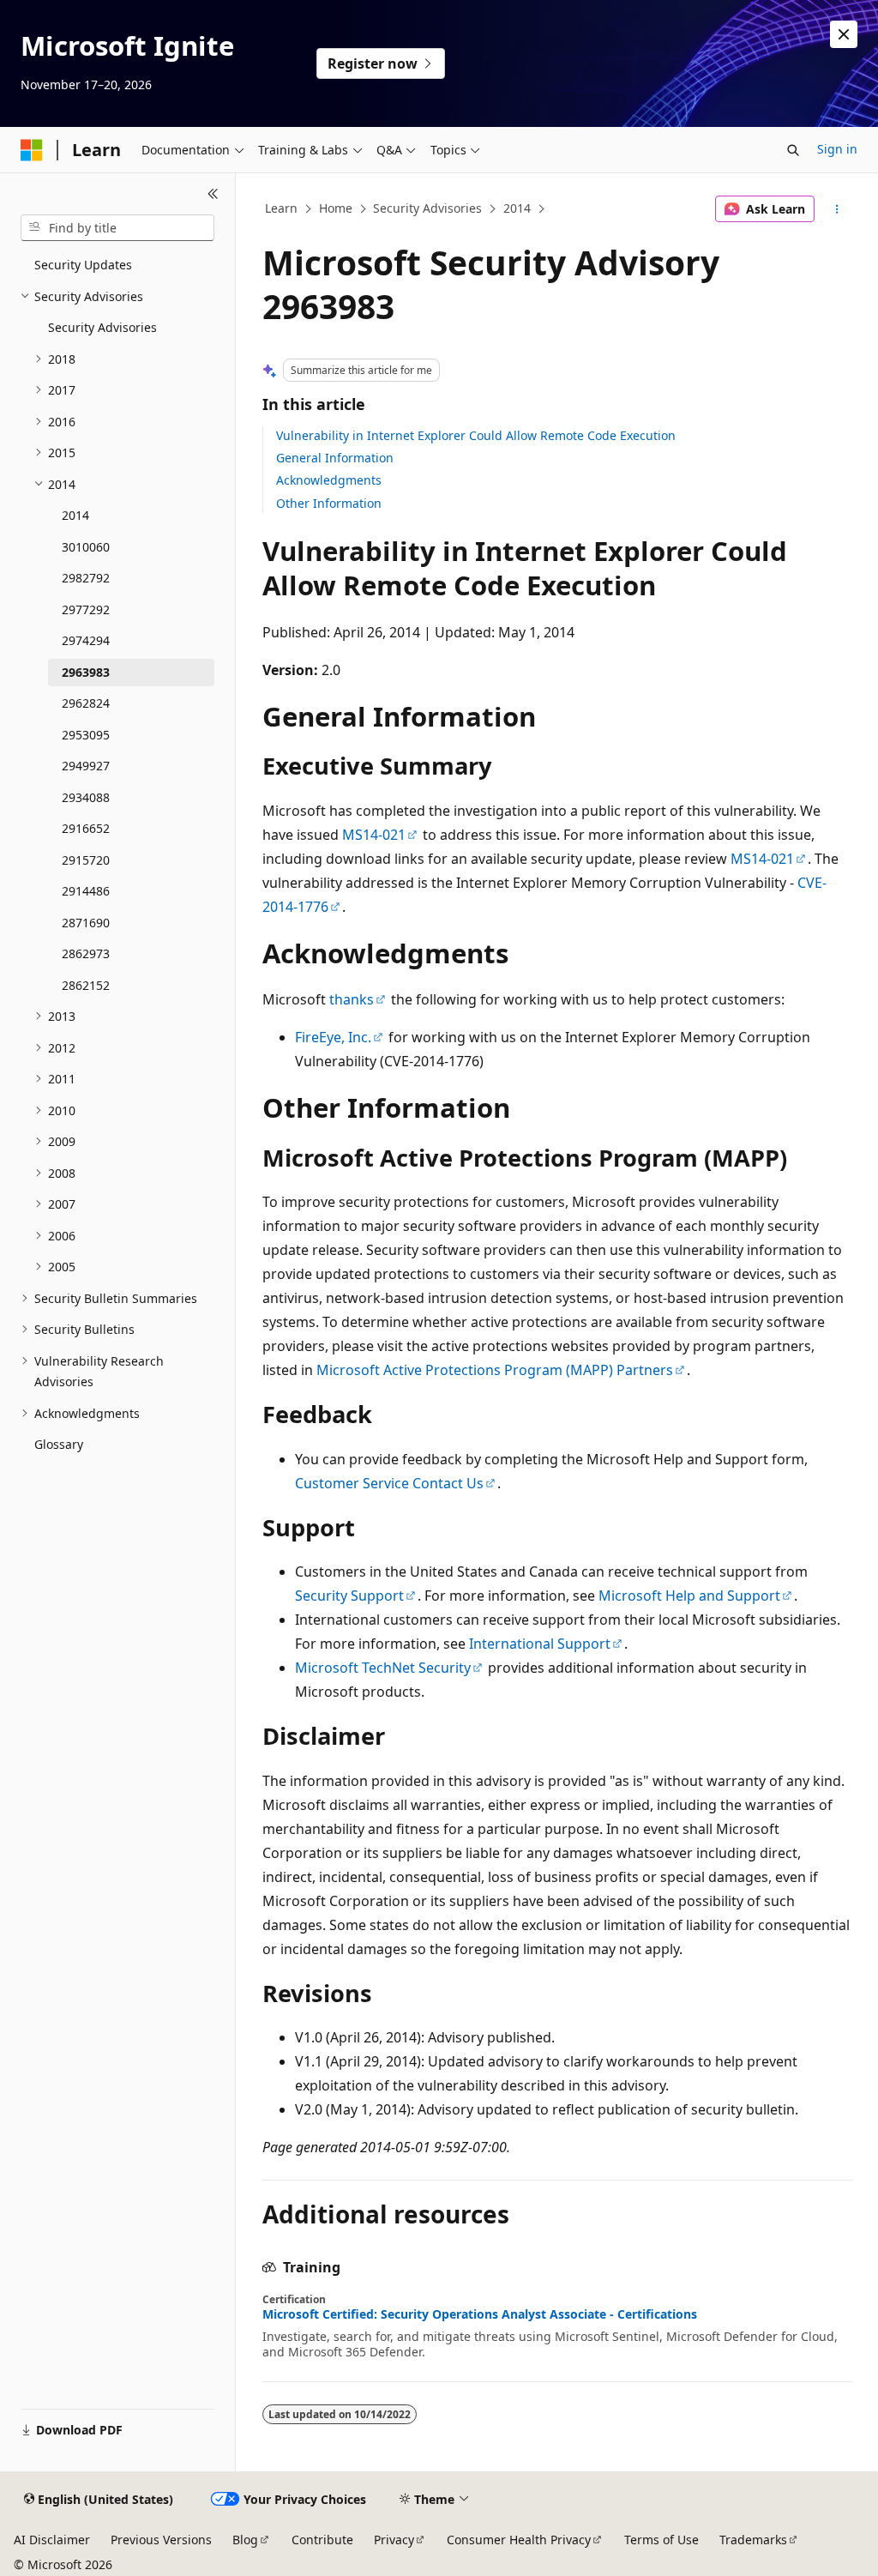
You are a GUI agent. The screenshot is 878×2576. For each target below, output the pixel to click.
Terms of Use (662, 2540)
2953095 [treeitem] (86, 735)
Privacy (394, 2540)
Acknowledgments (329, 480)
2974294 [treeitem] (86, 640)
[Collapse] (213, 194)
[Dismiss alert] (844, 34)
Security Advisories (427, 208)
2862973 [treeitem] (86, 953)
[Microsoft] (32, 150)
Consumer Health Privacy (519, 2540)
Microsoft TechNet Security (383, 1668)
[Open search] (793, 150)
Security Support (349, 1596)
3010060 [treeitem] (86, 547)
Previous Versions (161, 2540)
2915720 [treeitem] (86, 860)
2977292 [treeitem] (86, 609)
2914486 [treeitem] (86, 891)
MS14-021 (374, 835)
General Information (335, 458)
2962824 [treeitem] (86, 703)
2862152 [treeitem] (86, 985)
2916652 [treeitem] (86, 828)
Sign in (837, 149)
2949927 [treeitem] (86, 766)
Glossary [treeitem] (59, 1444)
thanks (352, 999)
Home (336, 208)
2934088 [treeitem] (86, 797)
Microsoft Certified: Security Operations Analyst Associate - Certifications (480, 2314)
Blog (245, 2540)
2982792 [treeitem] (86, 578)
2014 (517, 208)
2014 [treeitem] (75, 515)
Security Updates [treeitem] (83, 265)
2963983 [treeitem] (86, 672)
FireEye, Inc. (333, 1037)
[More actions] (836, 209)
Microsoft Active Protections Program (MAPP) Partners (495, 1370)
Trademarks (753, 2540)
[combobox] (117, 228)
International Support (540, 1644)
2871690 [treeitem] (86, 923)
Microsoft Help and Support (689, 1596)
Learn (281, 208)
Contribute (322, 2540)
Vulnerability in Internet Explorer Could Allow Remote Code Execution (476, 435)
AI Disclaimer (52, 2540)
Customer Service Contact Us (389, 1483)
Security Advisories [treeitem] (102, 327)
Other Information (329, 503)
